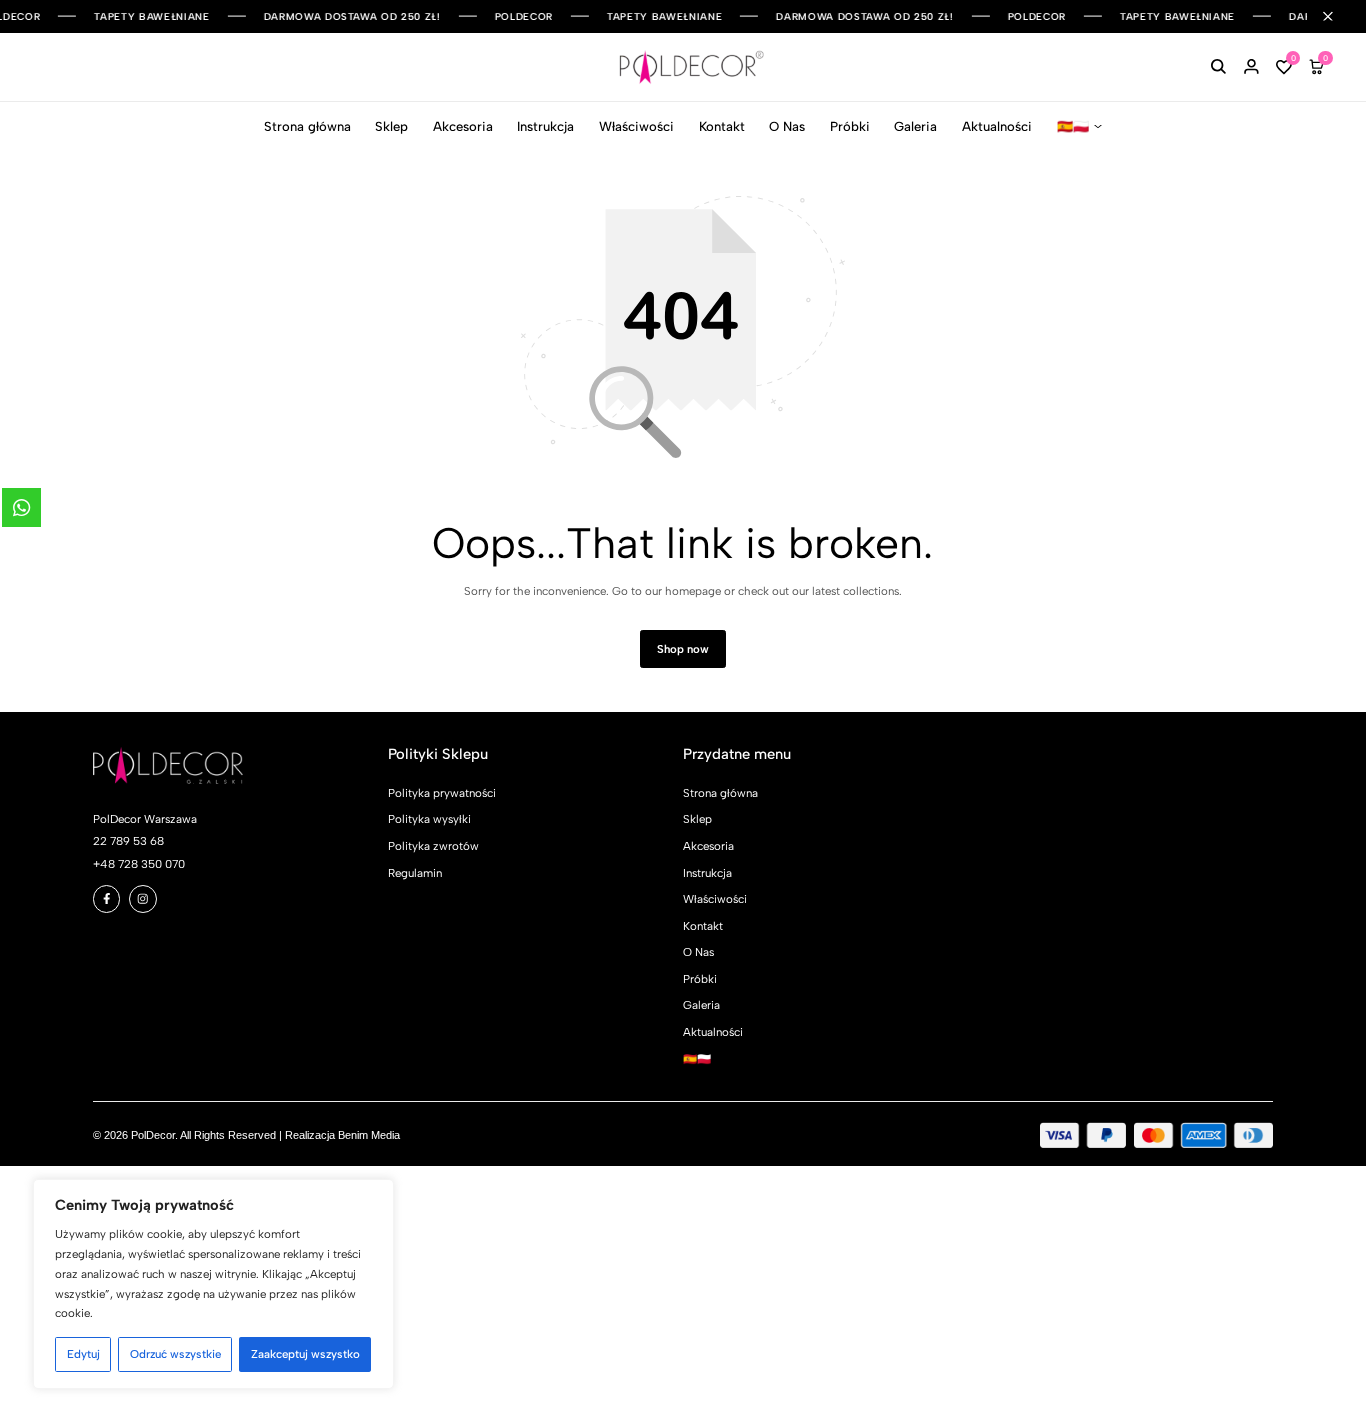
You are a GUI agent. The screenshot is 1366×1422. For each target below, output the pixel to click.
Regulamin (415, 873)
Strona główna (307, 126)
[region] (213, 1284)
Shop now (683, 649)
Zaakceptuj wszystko (305, 1354)
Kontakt (722, 126)
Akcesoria (463, 126)
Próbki (850, 126)
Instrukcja (545, 126)
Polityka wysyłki (429, 819)
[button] (1284, 67)
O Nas (787, 126)
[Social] (107, 899)
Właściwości (636, 126)
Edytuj (83, 1354)
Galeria (915, 126)
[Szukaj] (1218, 67)
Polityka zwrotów (433, 846)
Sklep (391, 126)
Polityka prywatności (442, 793)
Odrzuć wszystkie (175, 1354)
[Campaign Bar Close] (1336, 16)
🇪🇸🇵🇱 (1073, 126)
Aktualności (997, 126)
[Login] (1251, 67)
